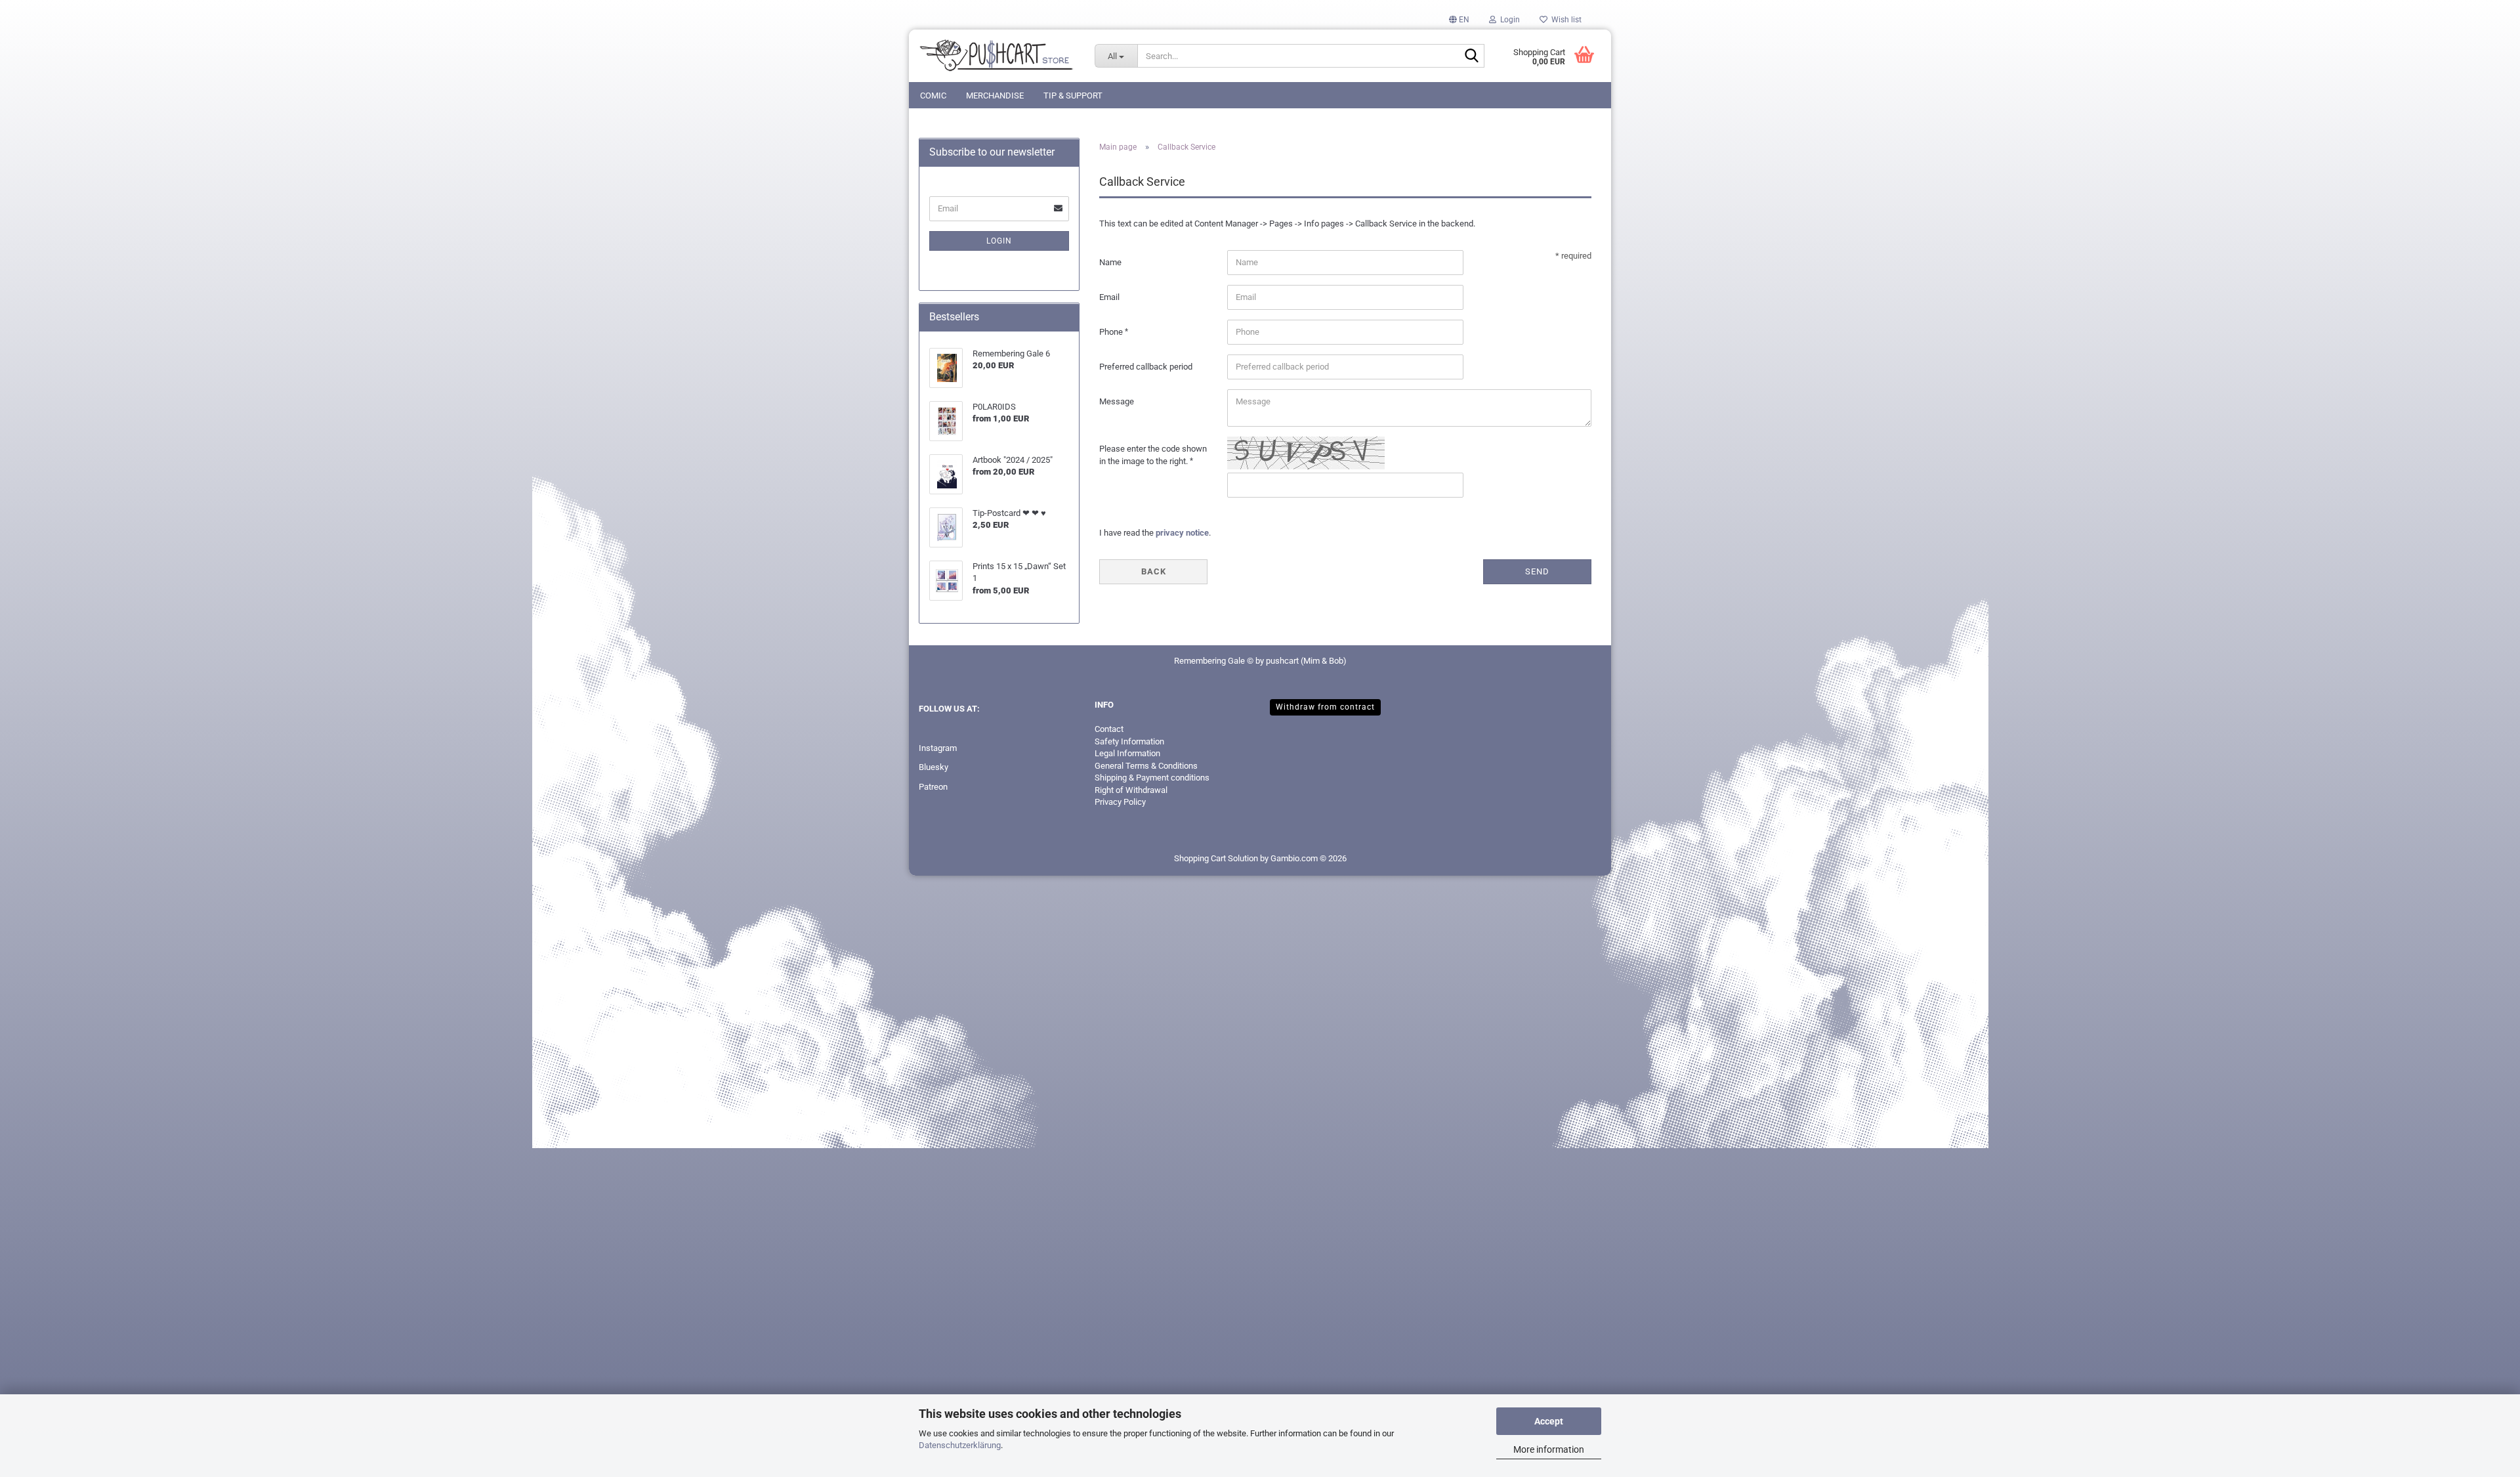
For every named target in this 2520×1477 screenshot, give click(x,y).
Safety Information (1129, 741)
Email (1109, 297)
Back (1154, 571)
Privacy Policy (1120, 802)
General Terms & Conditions (1146, 766)
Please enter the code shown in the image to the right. (1153, 455)
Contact (1109, 729)
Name (1110, 262)
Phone (1112, 332)
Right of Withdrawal (1131, 790)
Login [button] (1508, 20)
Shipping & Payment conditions (1152, 778)
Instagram (938, 748)
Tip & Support (1073, 96)
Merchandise (995, 96)
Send (1537, 571)
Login (999, 241)
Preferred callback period (1146, 367)
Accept (1549, 1421)
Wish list (1564, 20)
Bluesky (934, 767)
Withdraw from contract (1325, 707)
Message (1117, 401)
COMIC (933, 96)
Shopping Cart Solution (1216, 858)
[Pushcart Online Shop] (997, 56)
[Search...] (1472, 56)
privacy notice (1182, 533)
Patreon (933, 787)
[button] (1459, 20)
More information (1549, 1449)
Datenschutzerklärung (960, 1445)
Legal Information (1127, 753)
